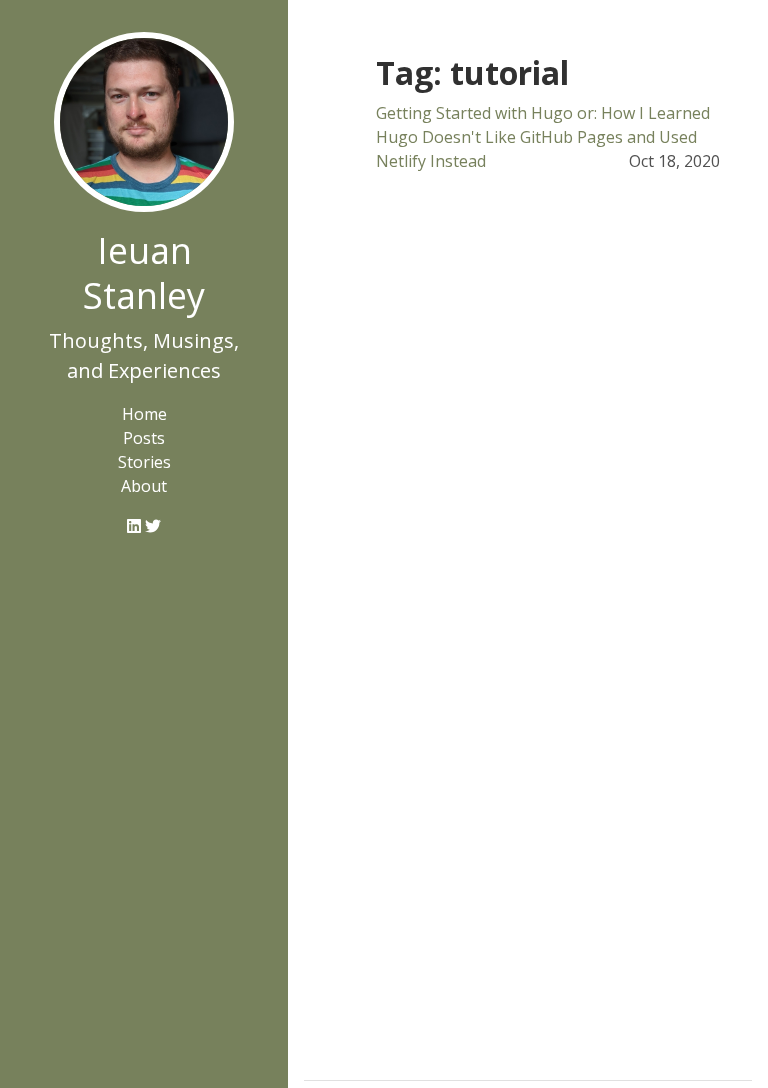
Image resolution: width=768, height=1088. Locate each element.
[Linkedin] (136, 526)
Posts (144, 438)
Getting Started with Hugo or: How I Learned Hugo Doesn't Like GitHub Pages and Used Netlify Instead (543, 137)
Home (144, 414)
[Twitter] (153, 526)
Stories (144, 462)
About (144, 486)
